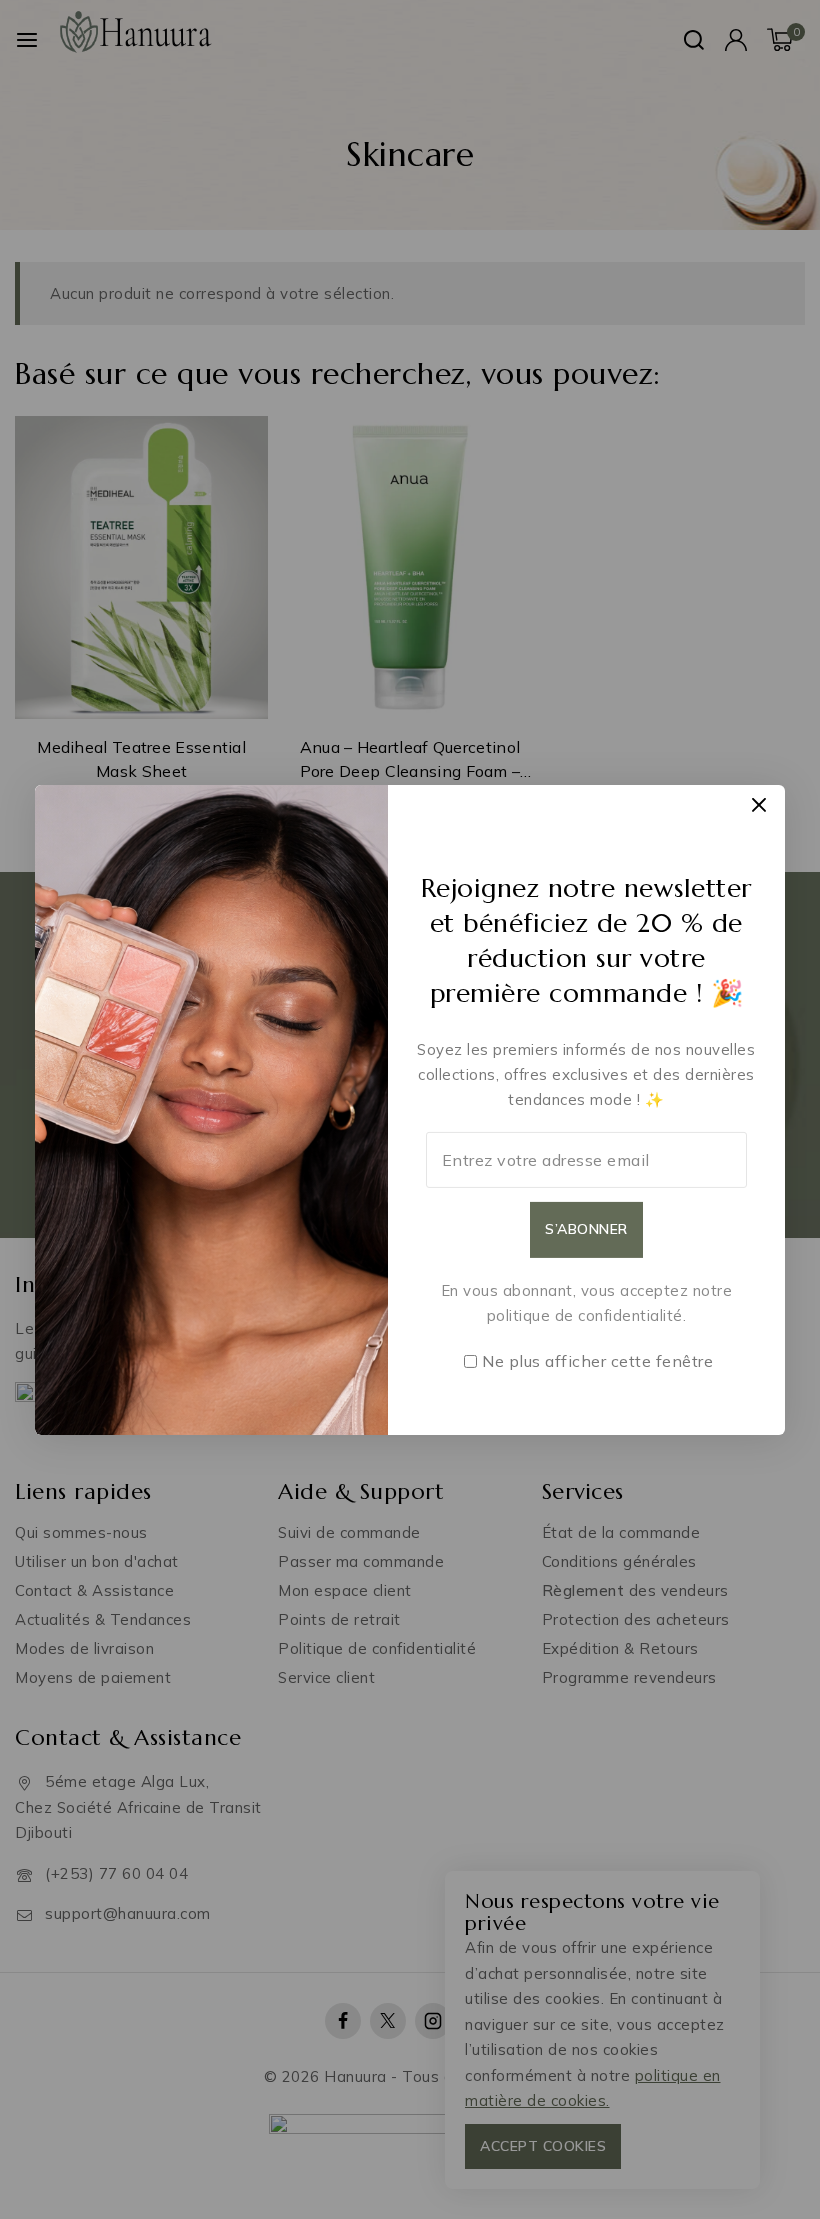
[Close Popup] (759, 804)
